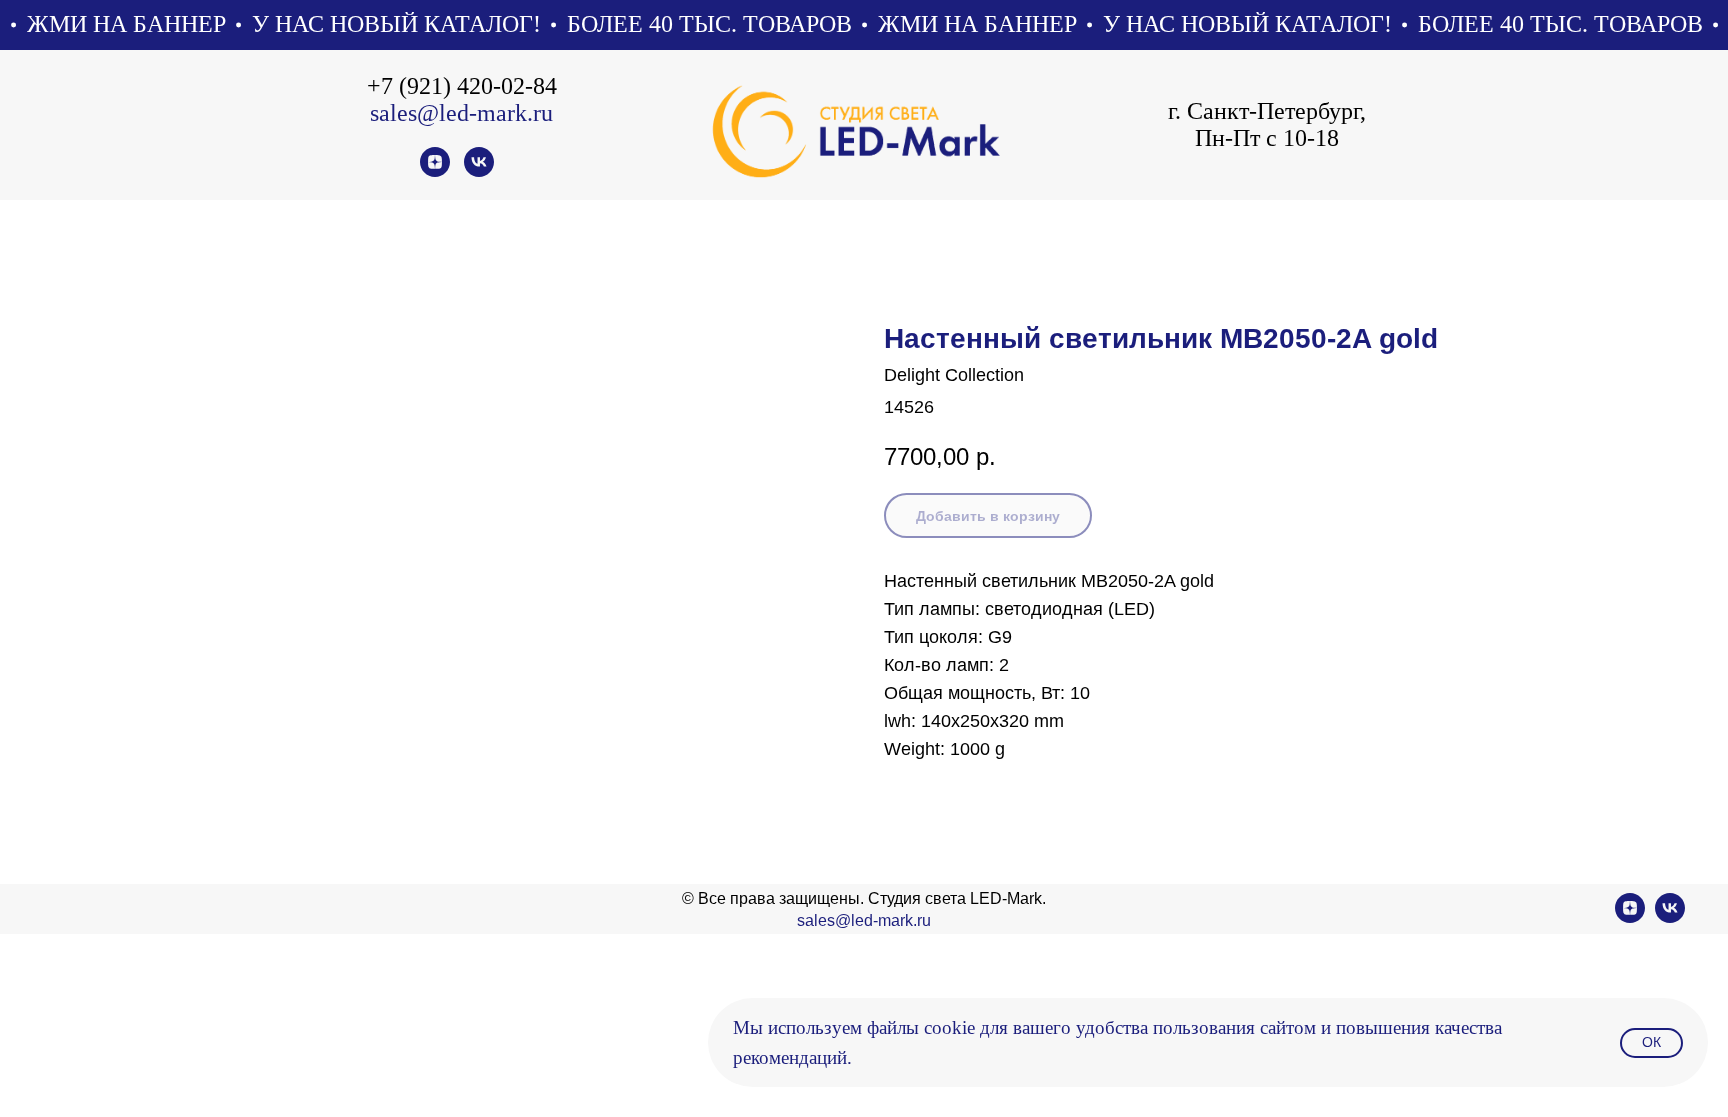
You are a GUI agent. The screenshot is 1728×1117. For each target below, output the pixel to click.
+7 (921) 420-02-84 (462, 86)
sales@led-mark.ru (461, 113)
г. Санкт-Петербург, (1267, 111)
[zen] (435, 171)
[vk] (479, 171)
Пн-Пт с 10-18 (1267, 138)
